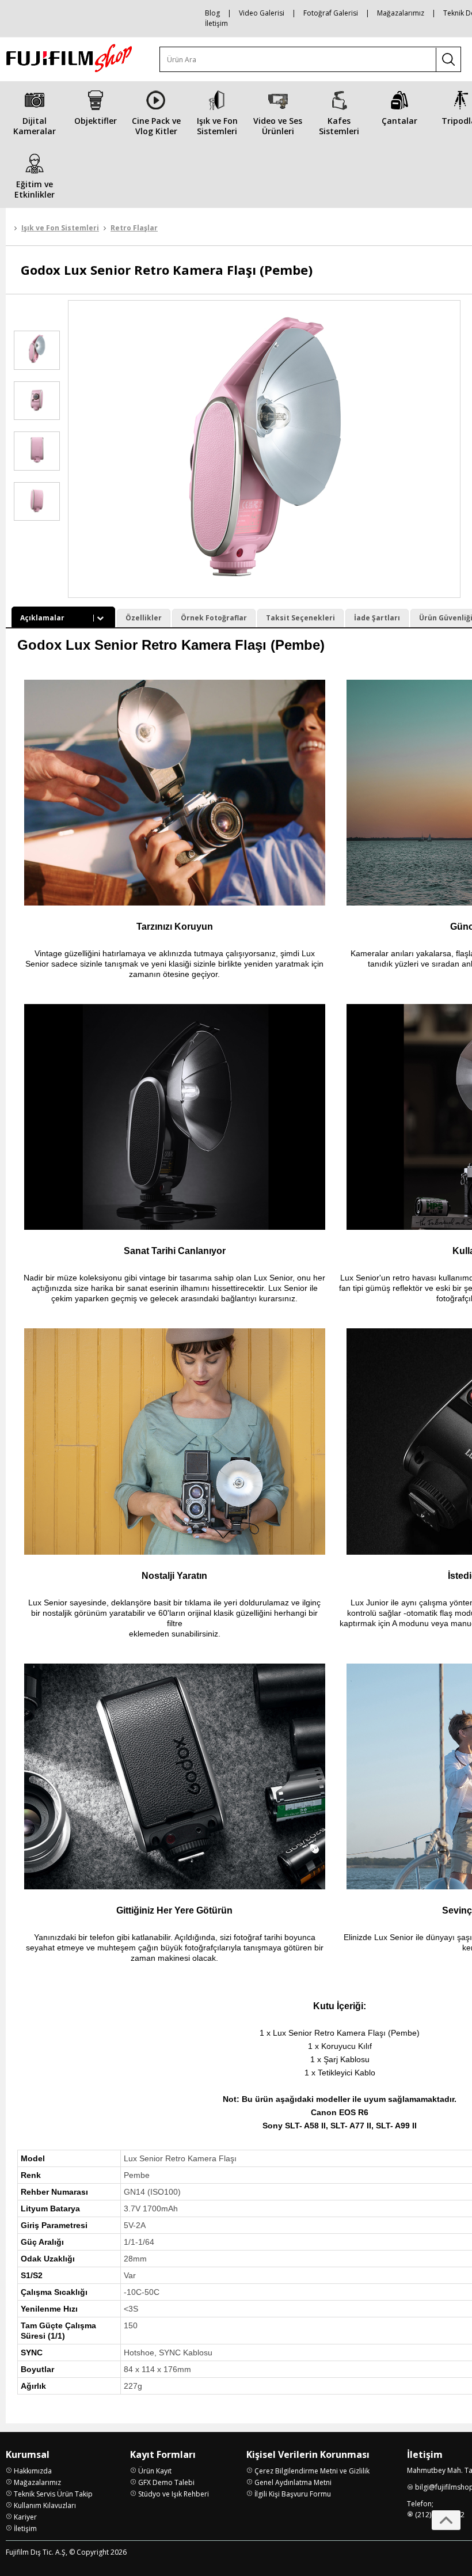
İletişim (216, 23)
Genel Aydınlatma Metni (293, 2482)
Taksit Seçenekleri (300, 618)
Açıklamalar (42, 618)
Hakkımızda (33, 2471)
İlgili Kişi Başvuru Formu (293, 2494)
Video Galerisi (262, 13)
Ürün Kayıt (155, 2471)
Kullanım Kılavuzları (45, 2505)
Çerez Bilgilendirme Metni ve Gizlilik (312, 2471)
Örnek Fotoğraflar (214, 618)
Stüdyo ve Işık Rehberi (174, 2494)
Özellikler (144, 618)
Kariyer (25, 2517)
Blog (212, 13)
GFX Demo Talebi (166, 2482)
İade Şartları (377, 618)
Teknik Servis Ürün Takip (53, 2494)
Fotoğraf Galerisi (331, 13)
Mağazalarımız (401, 13)
